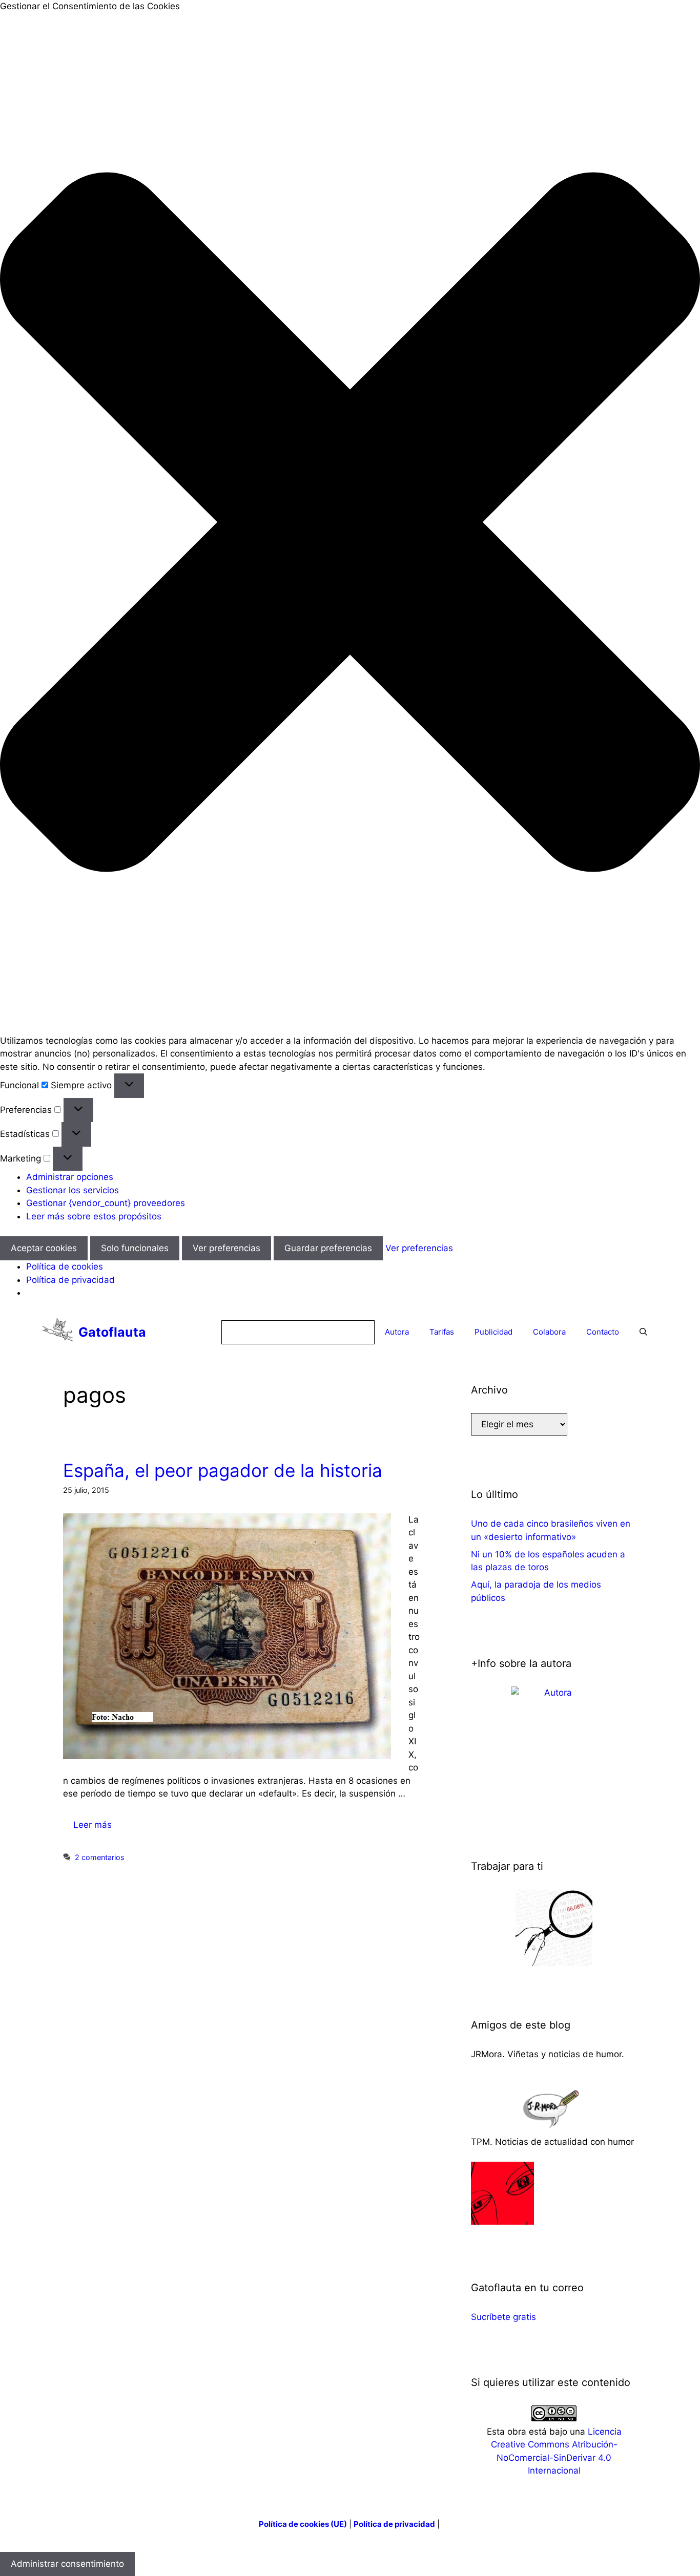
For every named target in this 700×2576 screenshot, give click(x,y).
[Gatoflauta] (58, 1332)
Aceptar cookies (44, 1248)
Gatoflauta (112, 1332)
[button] (350, 524)
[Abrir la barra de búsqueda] (643, 1332)
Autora (397, 1332)
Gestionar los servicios (73, 1190)
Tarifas (442, 1332)
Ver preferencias (227, 1248)
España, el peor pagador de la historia (223, 1470)
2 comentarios (100, 1857)
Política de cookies (65, 1266)
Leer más (92, 1825)
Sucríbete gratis (503, 2317)
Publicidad (493, 1332)
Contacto (603, 1332)
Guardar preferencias (328, 1248)
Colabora (549, 1332)
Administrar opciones (70, 1177)
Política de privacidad (70, 1280)
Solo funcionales (135, 1248)
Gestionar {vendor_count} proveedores (106, 1203)
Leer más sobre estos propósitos (94, 1216)
